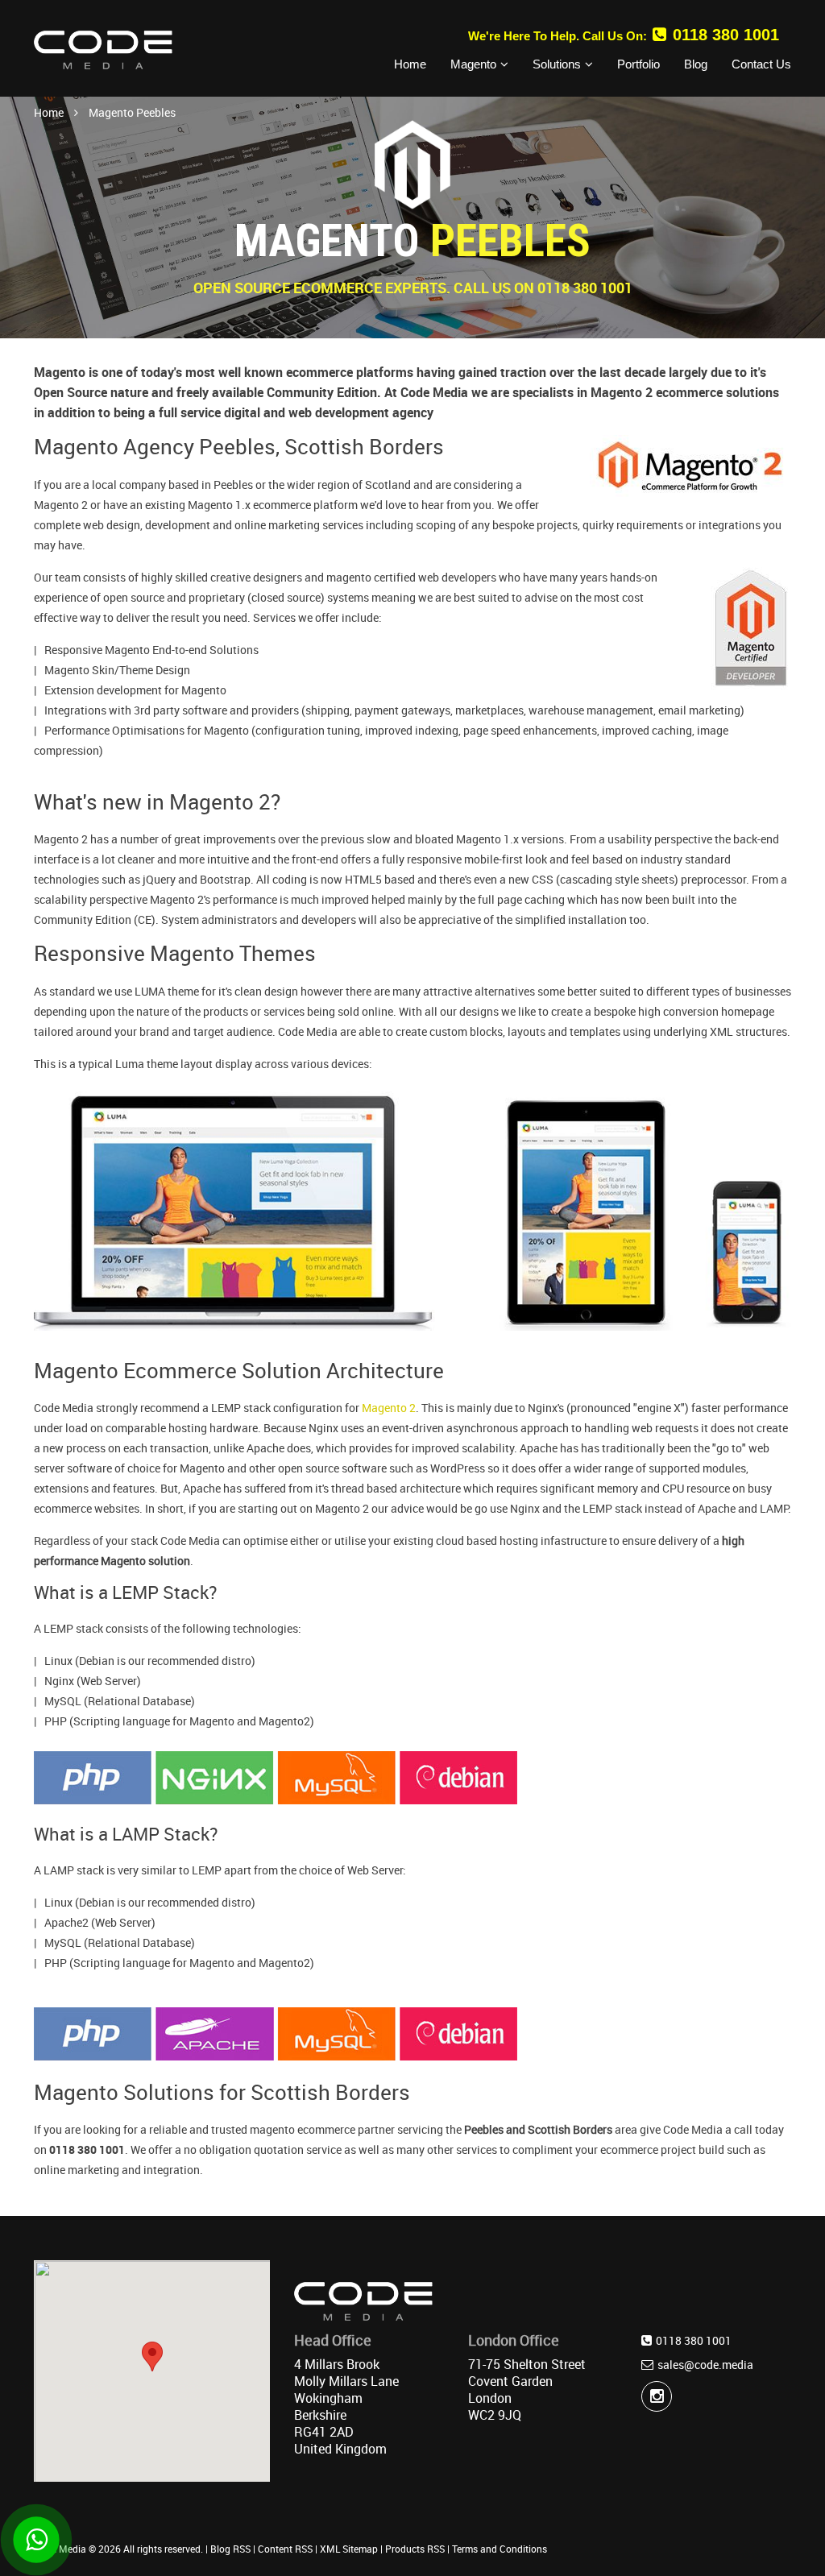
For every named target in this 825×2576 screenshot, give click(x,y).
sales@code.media (705, 2365)
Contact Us (761, 64)
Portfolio (638, 64)
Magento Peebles (132, 112)
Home (410, 64)
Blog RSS (230, 2549)
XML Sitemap (349, 2549)
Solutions (557, 64)
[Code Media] (103, 49)
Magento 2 (389, 1408)
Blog (696, 64)
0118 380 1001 (726, 35)
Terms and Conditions (500, 2549)
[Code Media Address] (363, 2305)
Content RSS (285, 2549)
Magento (473, 64)
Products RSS (415, 2549)
